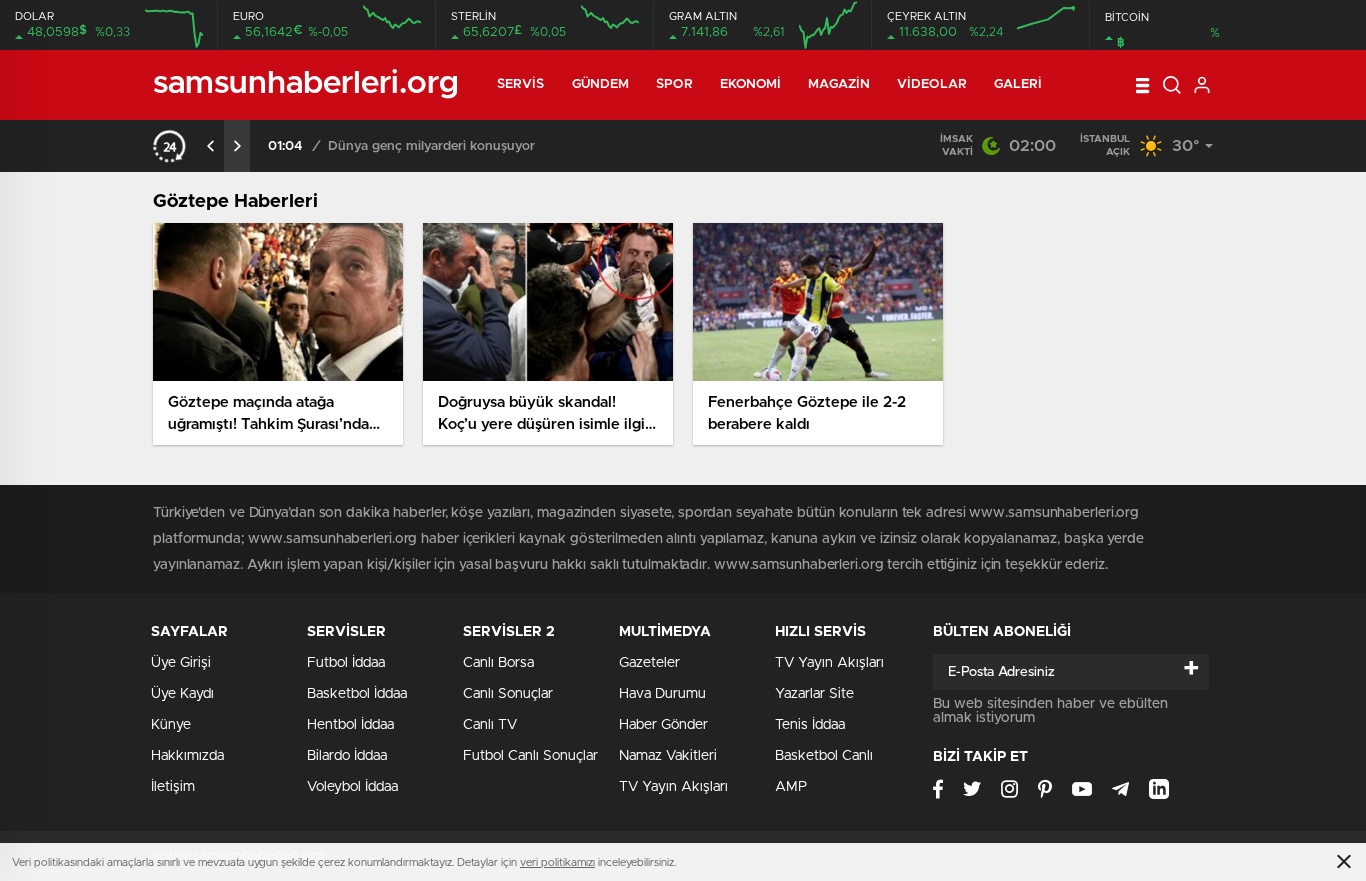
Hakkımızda (187, 756)
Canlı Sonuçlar (508, 694)
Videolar (932, 84)
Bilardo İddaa (347, 756)
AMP (791, 787)
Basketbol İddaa (357, 694)
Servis (521, 84)
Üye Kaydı (182, 694)
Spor (674, 84)
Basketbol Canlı (824, 756)
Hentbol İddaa (350, 725)
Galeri (1018, 84)
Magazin (839, 84)
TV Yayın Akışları (673, 787)
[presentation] (211, 146)
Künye (171, 725)
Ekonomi (751, 84)
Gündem (601, 84)
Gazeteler (649, 663)
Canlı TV (490, 725)
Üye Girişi (181, 663)
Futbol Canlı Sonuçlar (530, 756)
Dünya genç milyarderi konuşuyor (431, 146)
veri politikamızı (557, 862)
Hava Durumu (662, 694)
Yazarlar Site (814, 694)
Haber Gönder (663, 725)
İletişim (173, 787)
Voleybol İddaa (352, 787)
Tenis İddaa (810, 725)
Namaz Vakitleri (668, 756)
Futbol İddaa (346, 663)
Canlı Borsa (498, 663)
